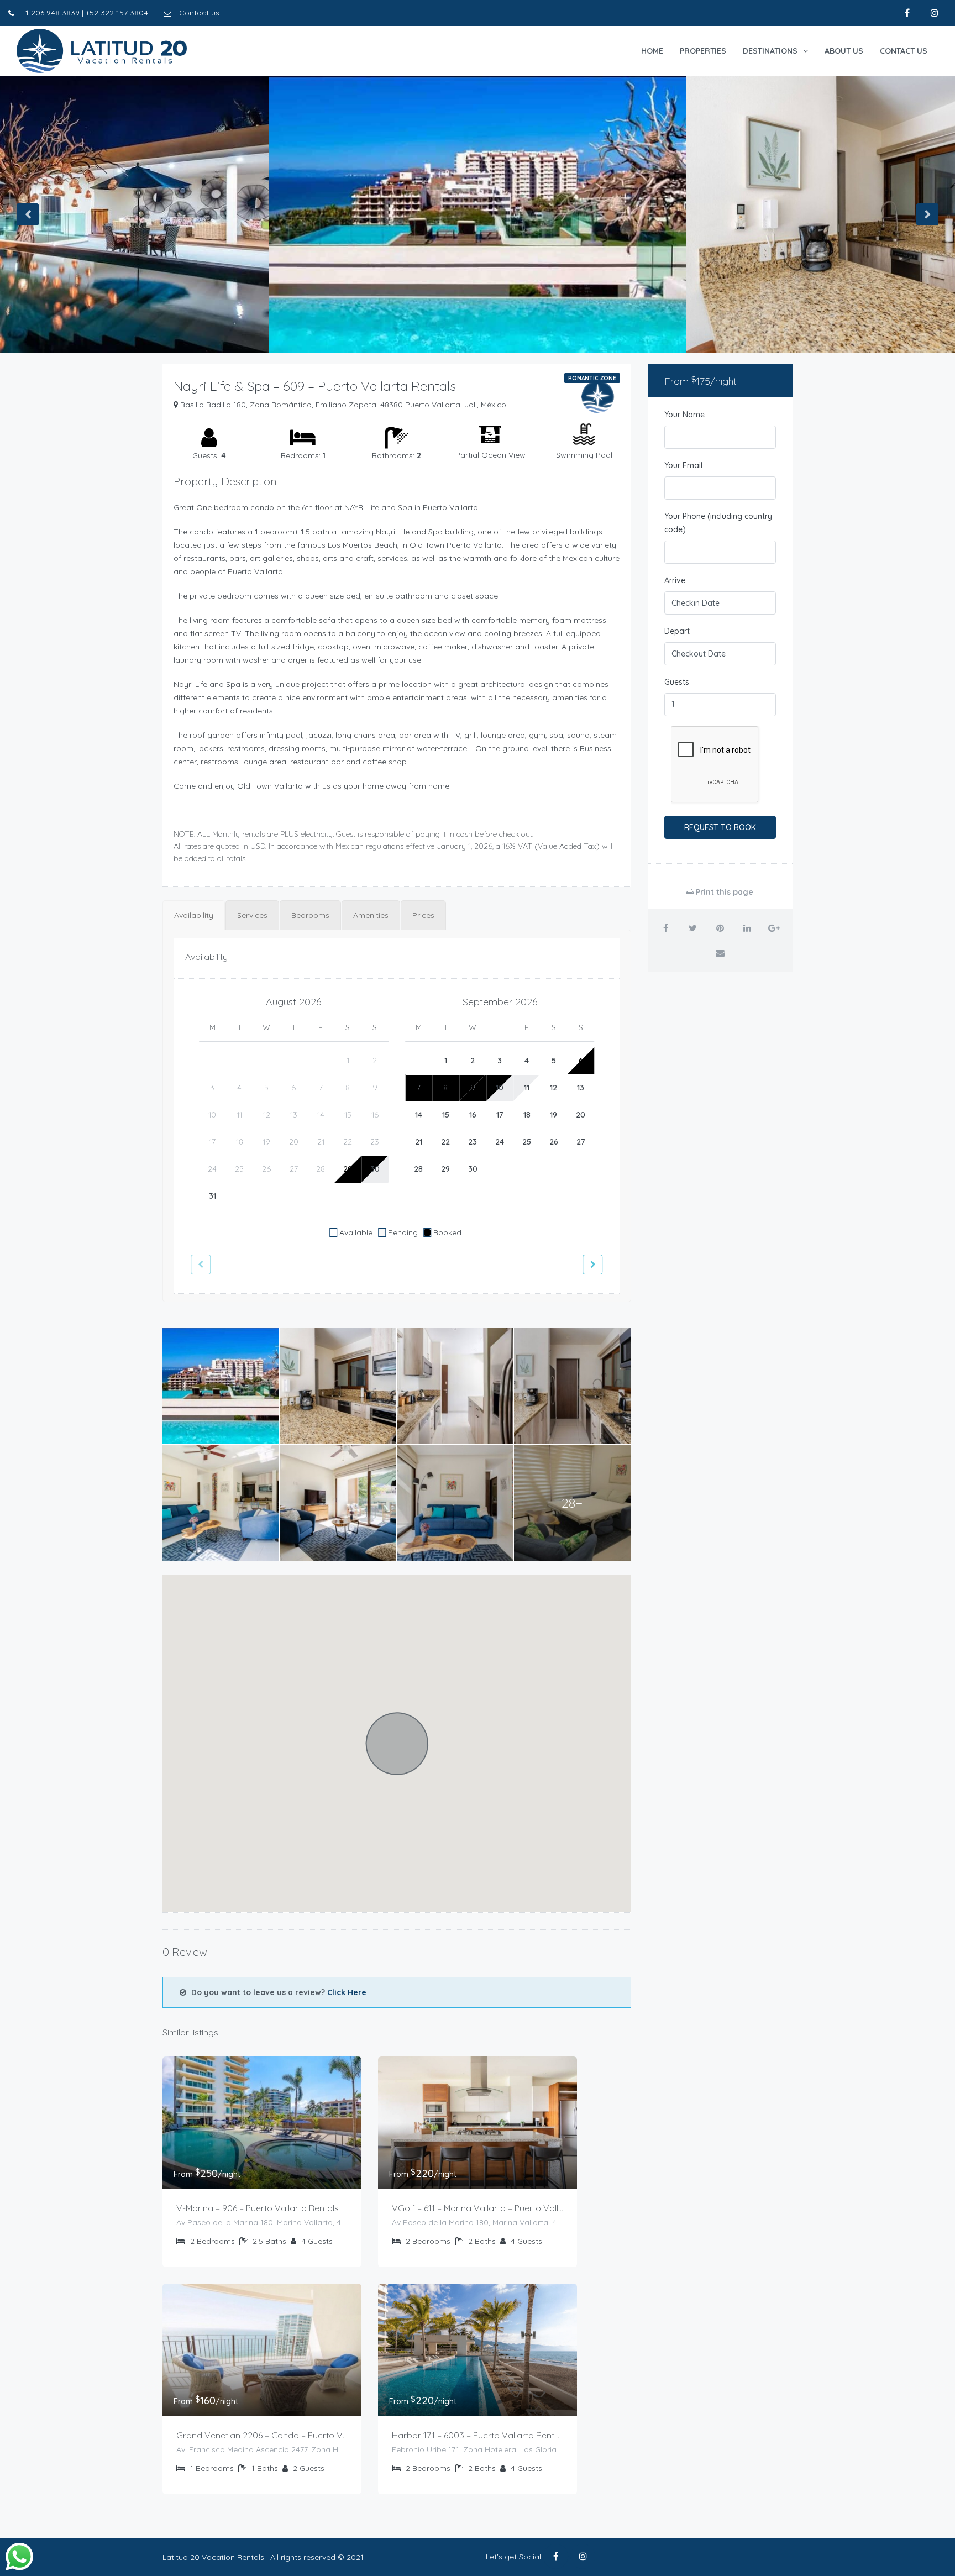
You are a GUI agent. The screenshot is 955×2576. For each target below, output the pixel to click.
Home (652, 51)
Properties (703, 51)
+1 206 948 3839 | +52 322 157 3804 (84, 13)
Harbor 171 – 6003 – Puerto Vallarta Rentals (478, 2435)
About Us (844, 51)
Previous (28, 214)
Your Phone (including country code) (718, 523)
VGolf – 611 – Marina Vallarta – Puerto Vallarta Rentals (478, 2208)
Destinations (770, 51)
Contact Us (904, 51)
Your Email (683, 465)
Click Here (347, 1992)
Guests (677, 682)
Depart (677, 631)
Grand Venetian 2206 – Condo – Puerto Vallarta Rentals (262, 2435)
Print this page (723, 892)
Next (927, 214)
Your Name (684, 415)
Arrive (675, 580)
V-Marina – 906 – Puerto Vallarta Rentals (258, 2208)
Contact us (198, 13)
